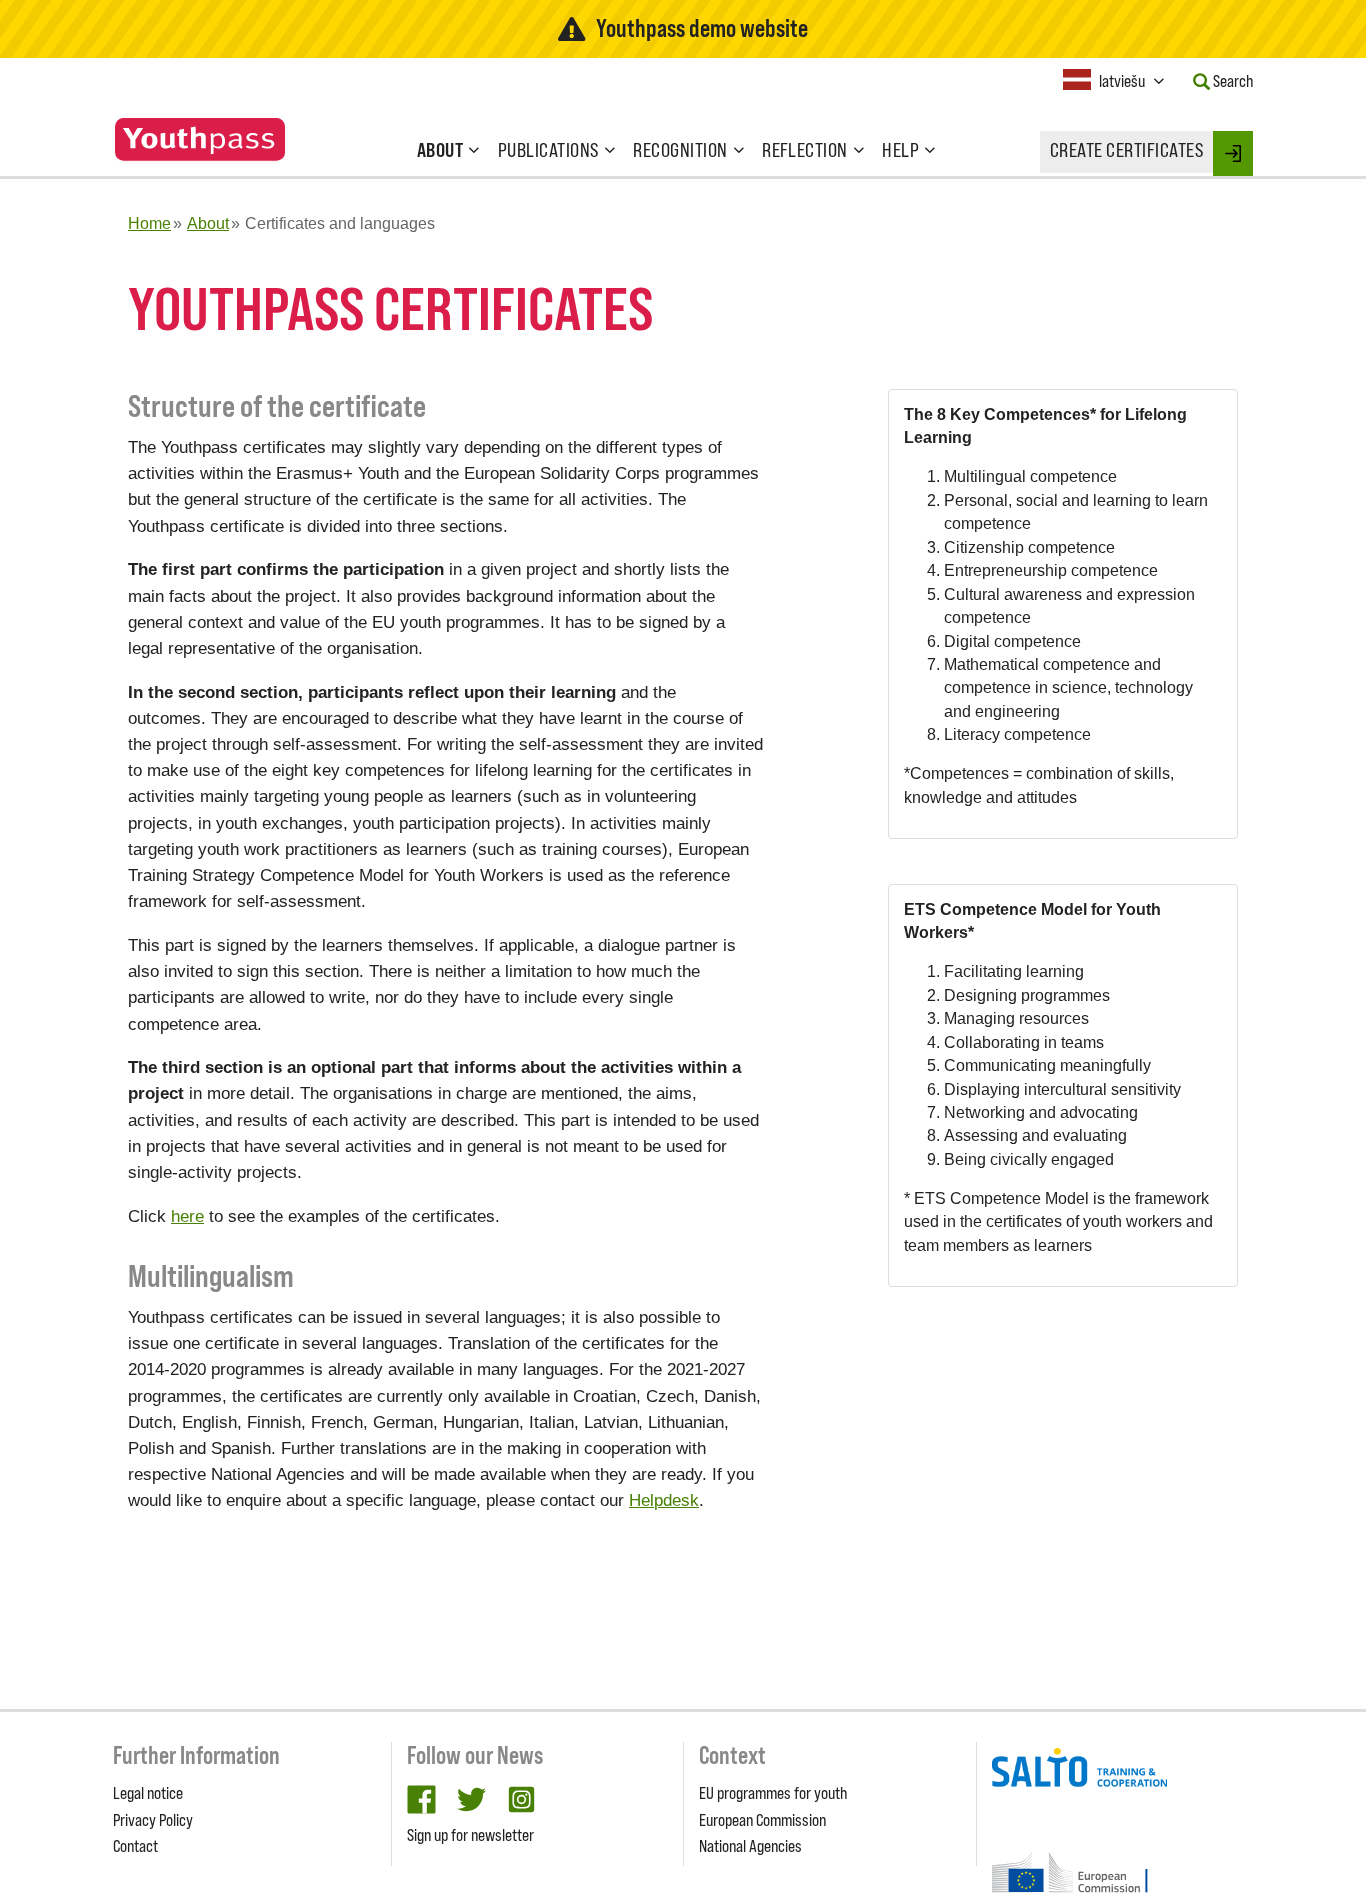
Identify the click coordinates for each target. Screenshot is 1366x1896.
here (187, 1216)
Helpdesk (664, 1500)
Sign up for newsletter (470, 1835)
